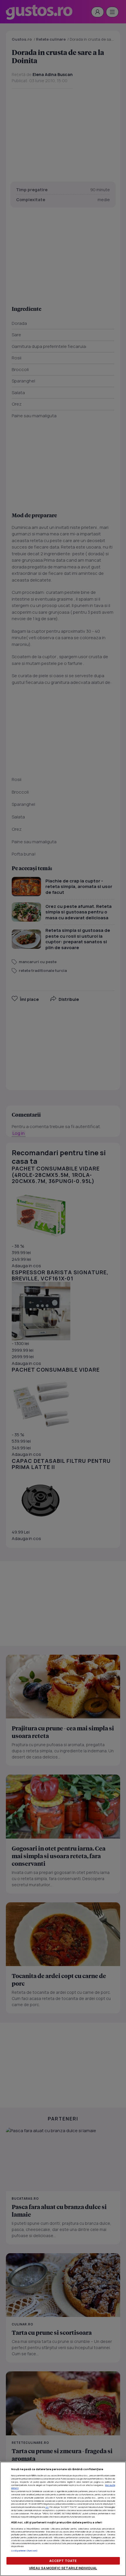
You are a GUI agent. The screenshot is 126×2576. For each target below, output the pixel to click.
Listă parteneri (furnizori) (24, 2551)
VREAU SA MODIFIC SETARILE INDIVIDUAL (63, 2568)
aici (47, 2507)
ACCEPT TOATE (63, 2561)
